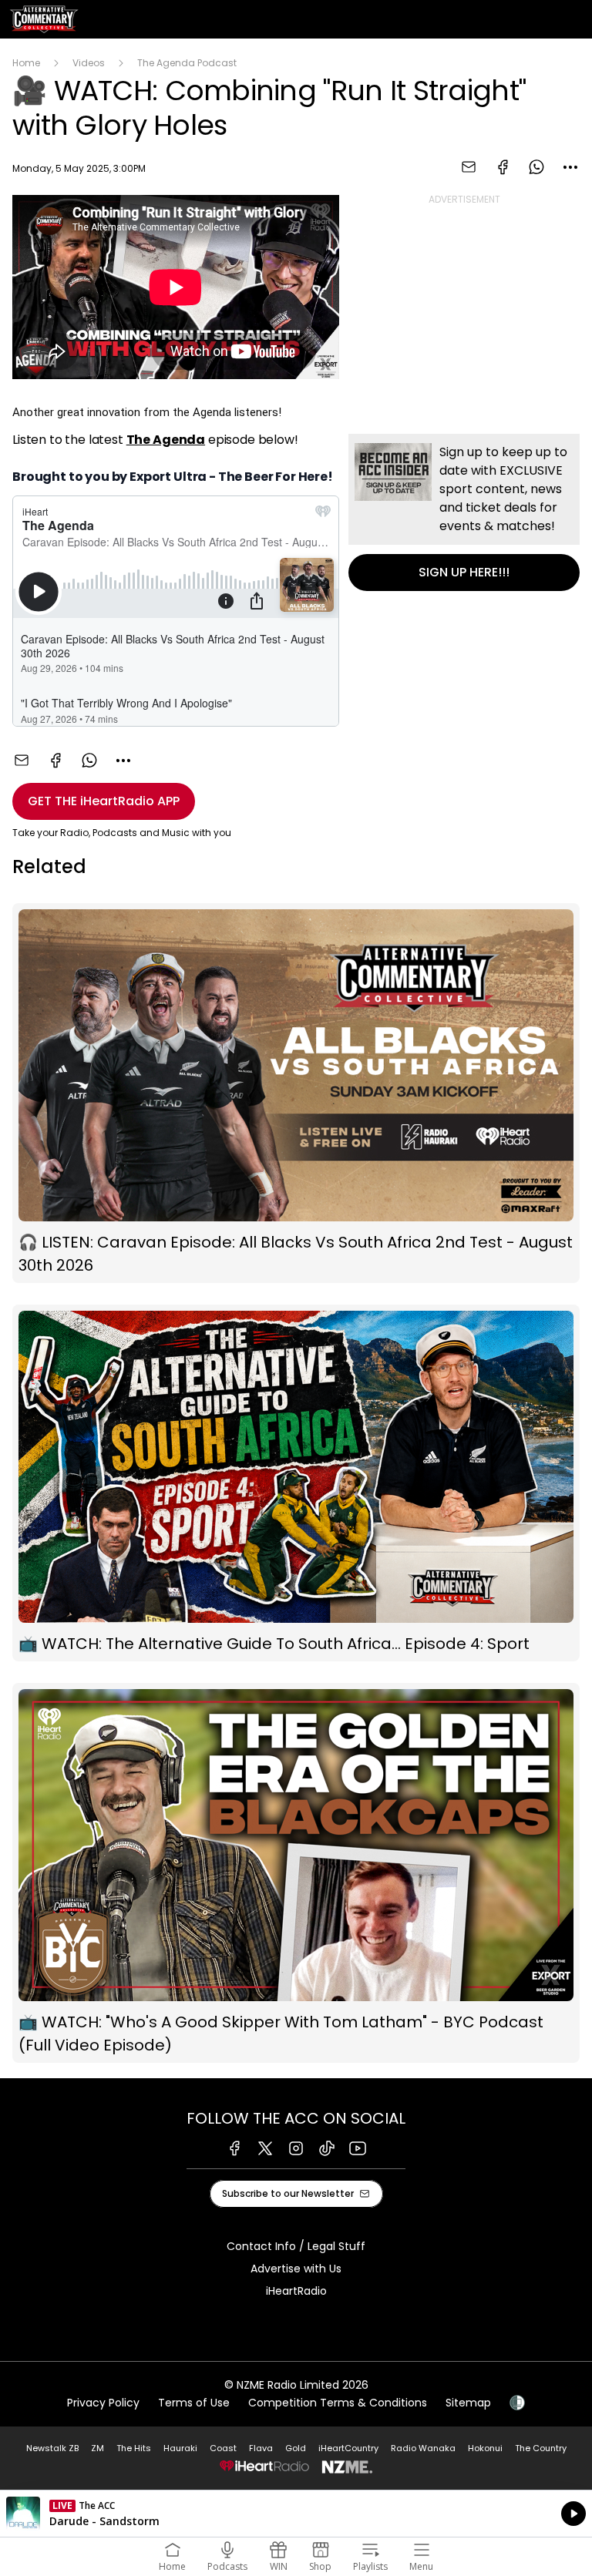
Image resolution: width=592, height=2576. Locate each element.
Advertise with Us (296, 2269)
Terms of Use (194, 2403)
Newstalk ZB (52, 2448)
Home (26, 63)
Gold (296, 2448)
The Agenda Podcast (187, 63)
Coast (223, 2448)
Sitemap (468, 2403)
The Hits (134, 2448)
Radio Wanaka (423, 2448)
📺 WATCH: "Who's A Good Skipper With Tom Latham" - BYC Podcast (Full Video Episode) (296, 1873)
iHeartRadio (296, 2291)
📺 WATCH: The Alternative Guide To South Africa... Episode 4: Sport (296, 1483)
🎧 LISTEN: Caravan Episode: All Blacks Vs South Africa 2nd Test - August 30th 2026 (296, 1093)
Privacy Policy (103, 2403)
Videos (89, 63)
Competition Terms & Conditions (338, 2403)
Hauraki (180, 2448)
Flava (261, 2448)
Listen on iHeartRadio (296, 2514)
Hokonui (485, 2448)
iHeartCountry (348, 2448)
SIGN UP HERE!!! (464, 512)
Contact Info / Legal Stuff (296, 2246)
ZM (98, 2448)
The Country (541, 2448)
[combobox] (570, 167)
